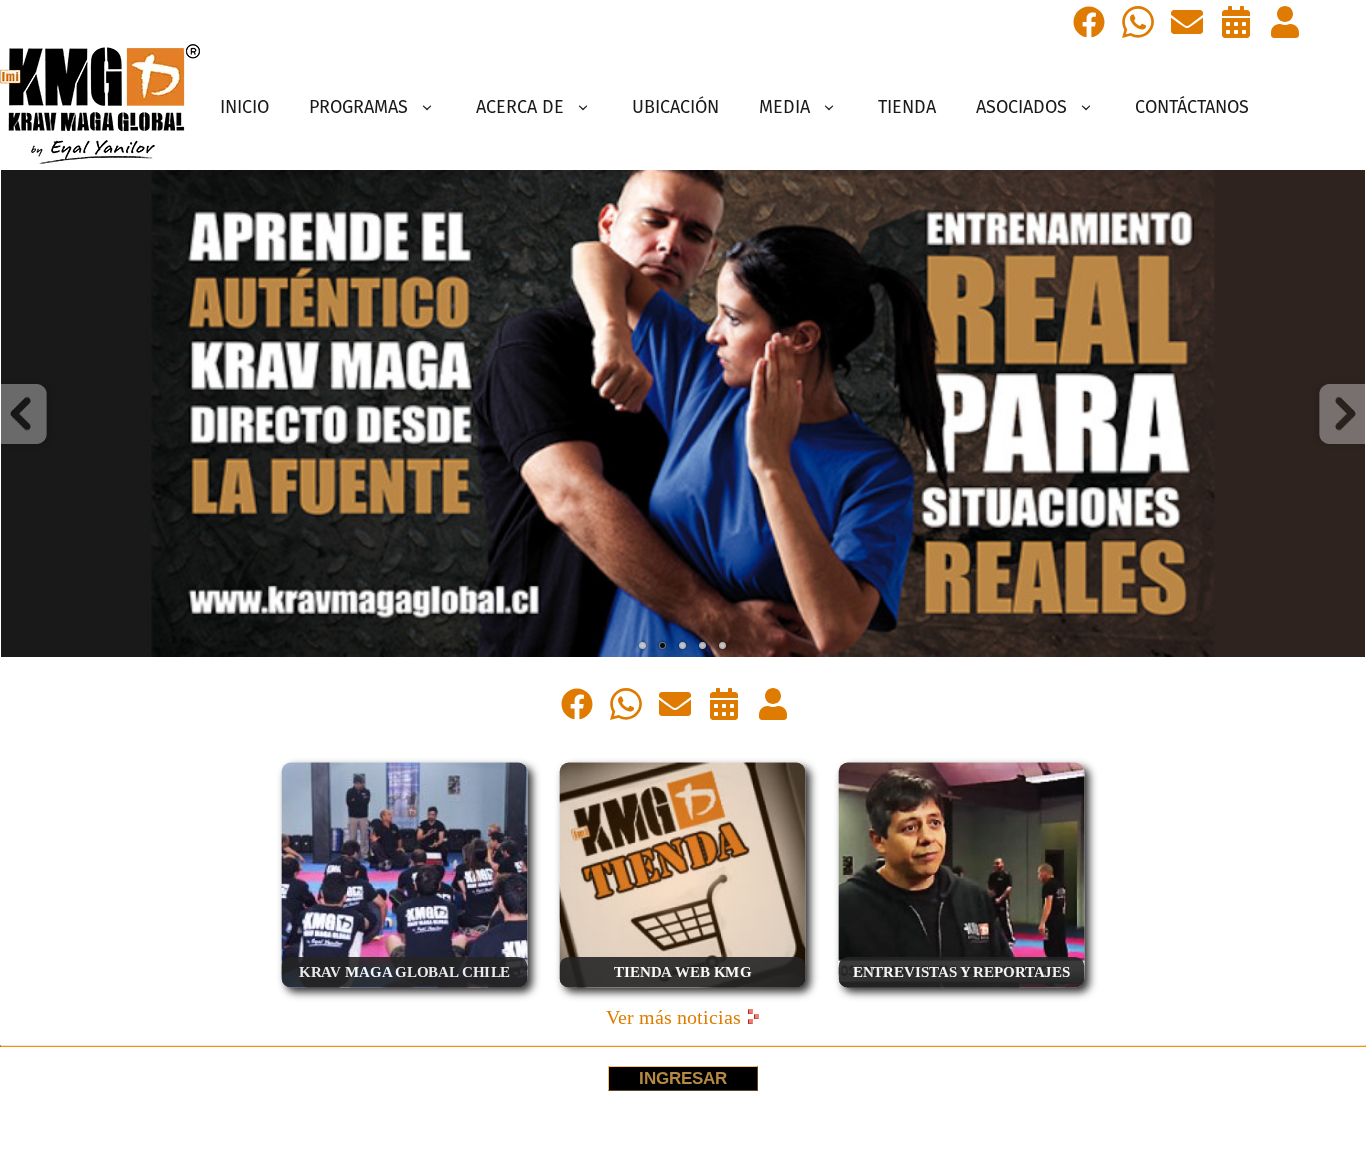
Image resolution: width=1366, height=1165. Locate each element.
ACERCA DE (520, 107)
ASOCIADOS (1021, 107)
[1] (643, 646)
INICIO (244, 107)
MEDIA (784, 107)
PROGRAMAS (358, 107)
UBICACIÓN (675, 107)
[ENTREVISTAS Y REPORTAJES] (961, 993)
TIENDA (907, 107)
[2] (663, 646)
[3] (683, 646)
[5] (723, 646)
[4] (703, 646)
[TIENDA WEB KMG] (682, 993)
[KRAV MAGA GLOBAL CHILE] (404, 993)
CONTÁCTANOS (1192, 107)
